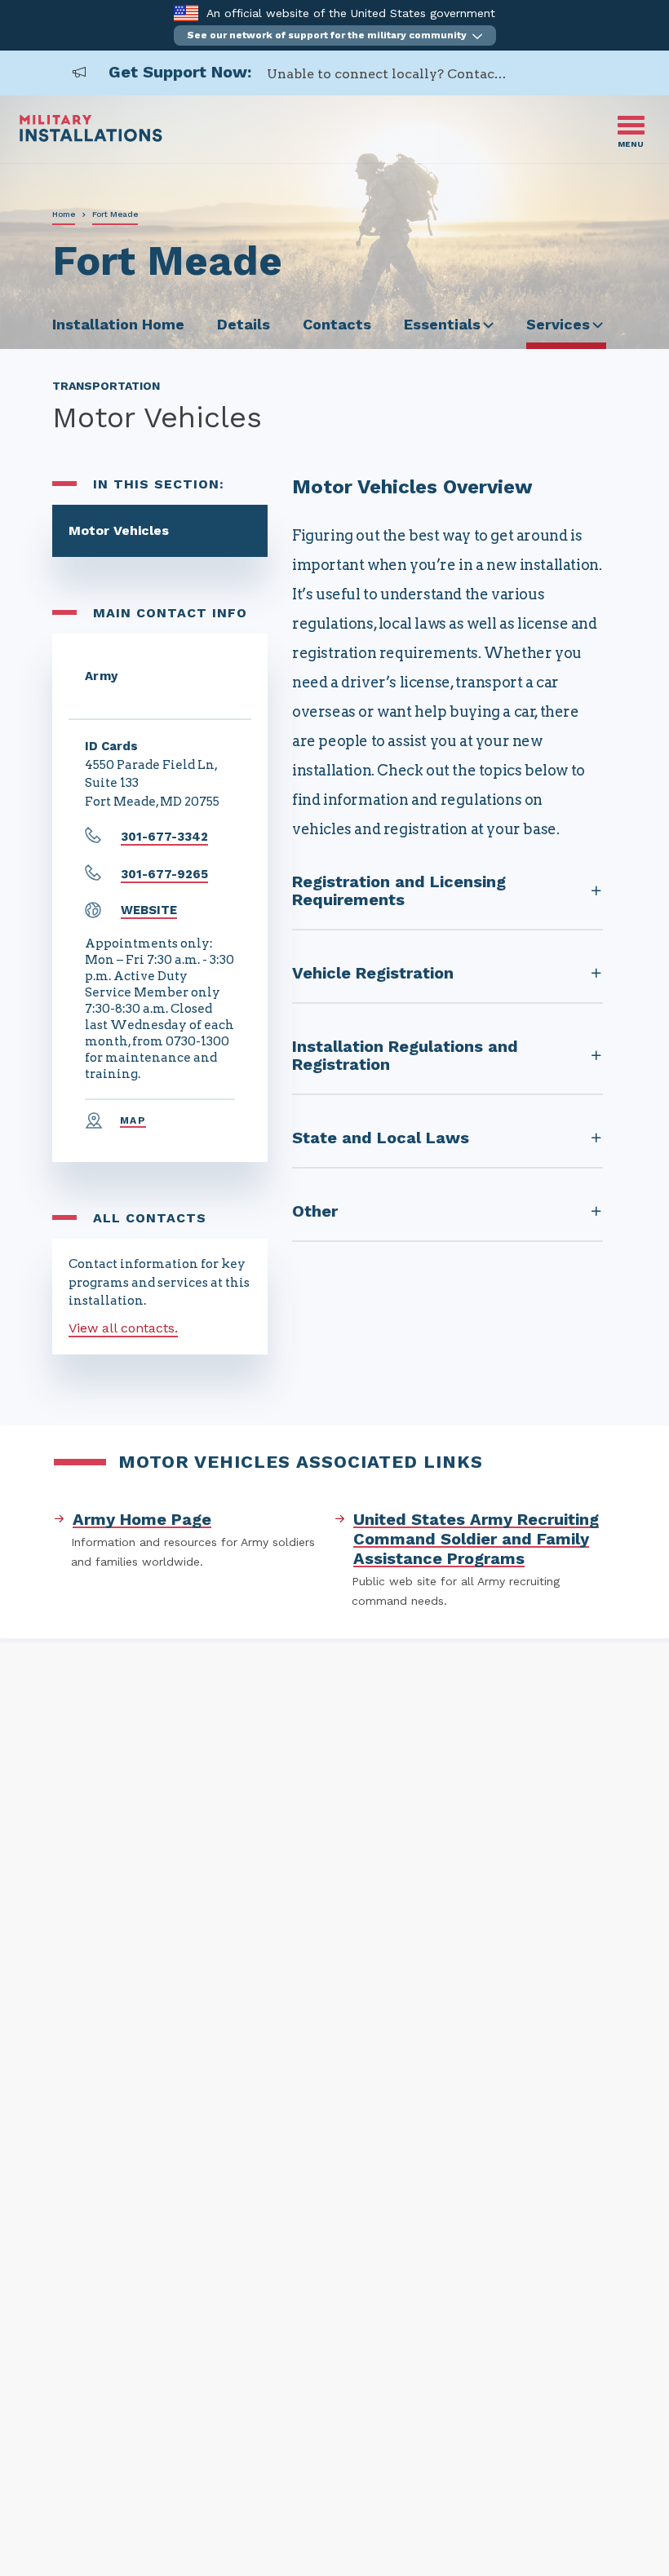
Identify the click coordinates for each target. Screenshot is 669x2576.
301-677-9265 (164, 874)
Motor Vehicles (119, 530)
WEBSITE (149, 910)
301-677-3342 (164, 837)
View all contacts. (123, 1328)
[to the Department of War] (186, 13)
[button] (335, 35)
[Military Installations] (91, 137)
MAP (133, 1120)
